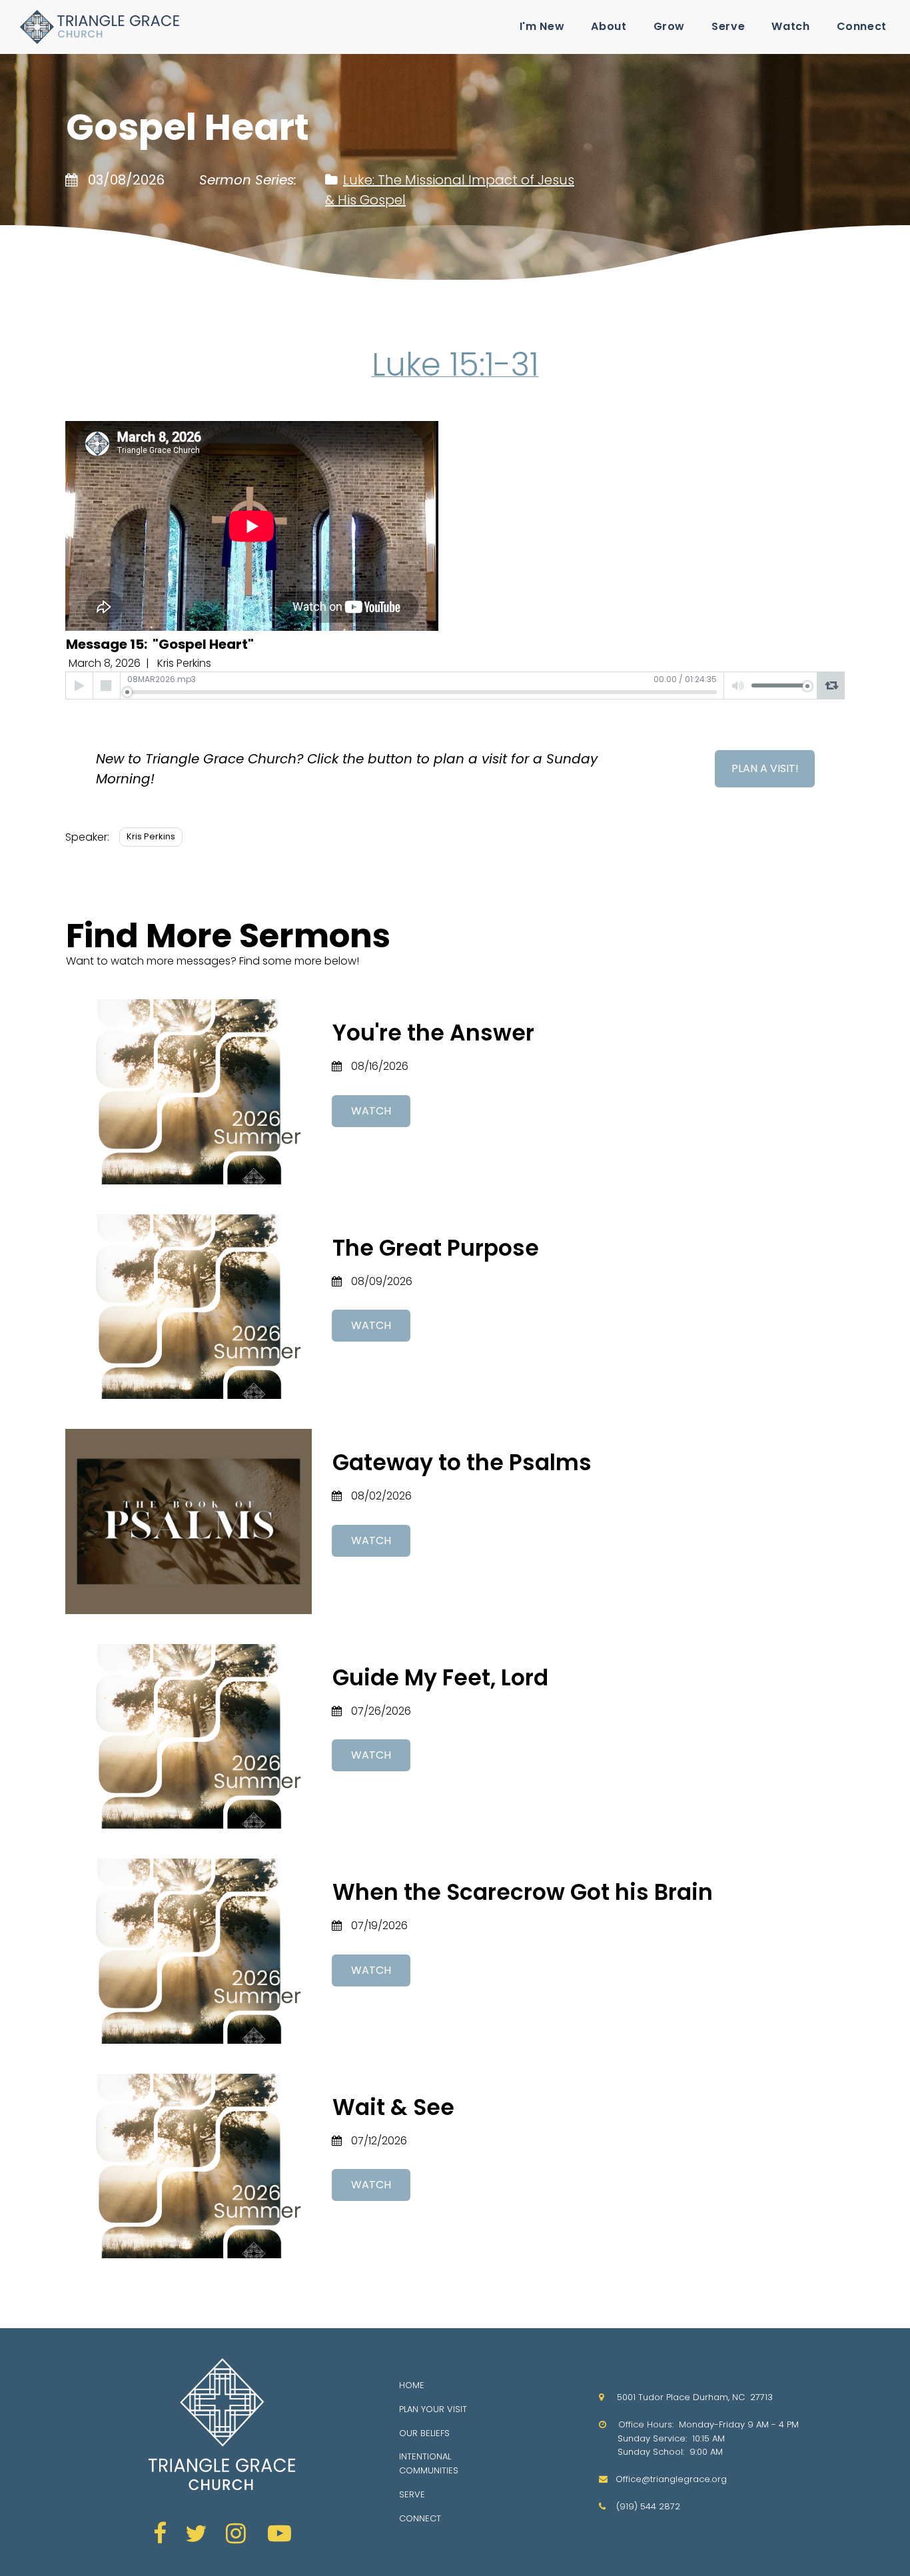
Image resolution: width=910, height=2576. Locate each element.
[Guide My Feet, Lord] (189, 1737)
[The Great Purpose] (189, 1307)
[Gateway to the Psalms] (189, 1521)
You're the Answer (433, 1033)
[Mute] (738, 685)
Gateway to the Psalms (462, 1463)
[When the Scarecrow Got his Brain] (189, 1951)
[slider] (422, 692)
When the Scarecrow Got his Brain (523, 1892)
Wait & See (393, 2107)
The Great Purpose (436, 1248)
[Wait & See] (189, 2166)
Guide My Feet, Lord (440, 1678)
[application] (455, 685)
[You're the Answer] (189, 1092)
